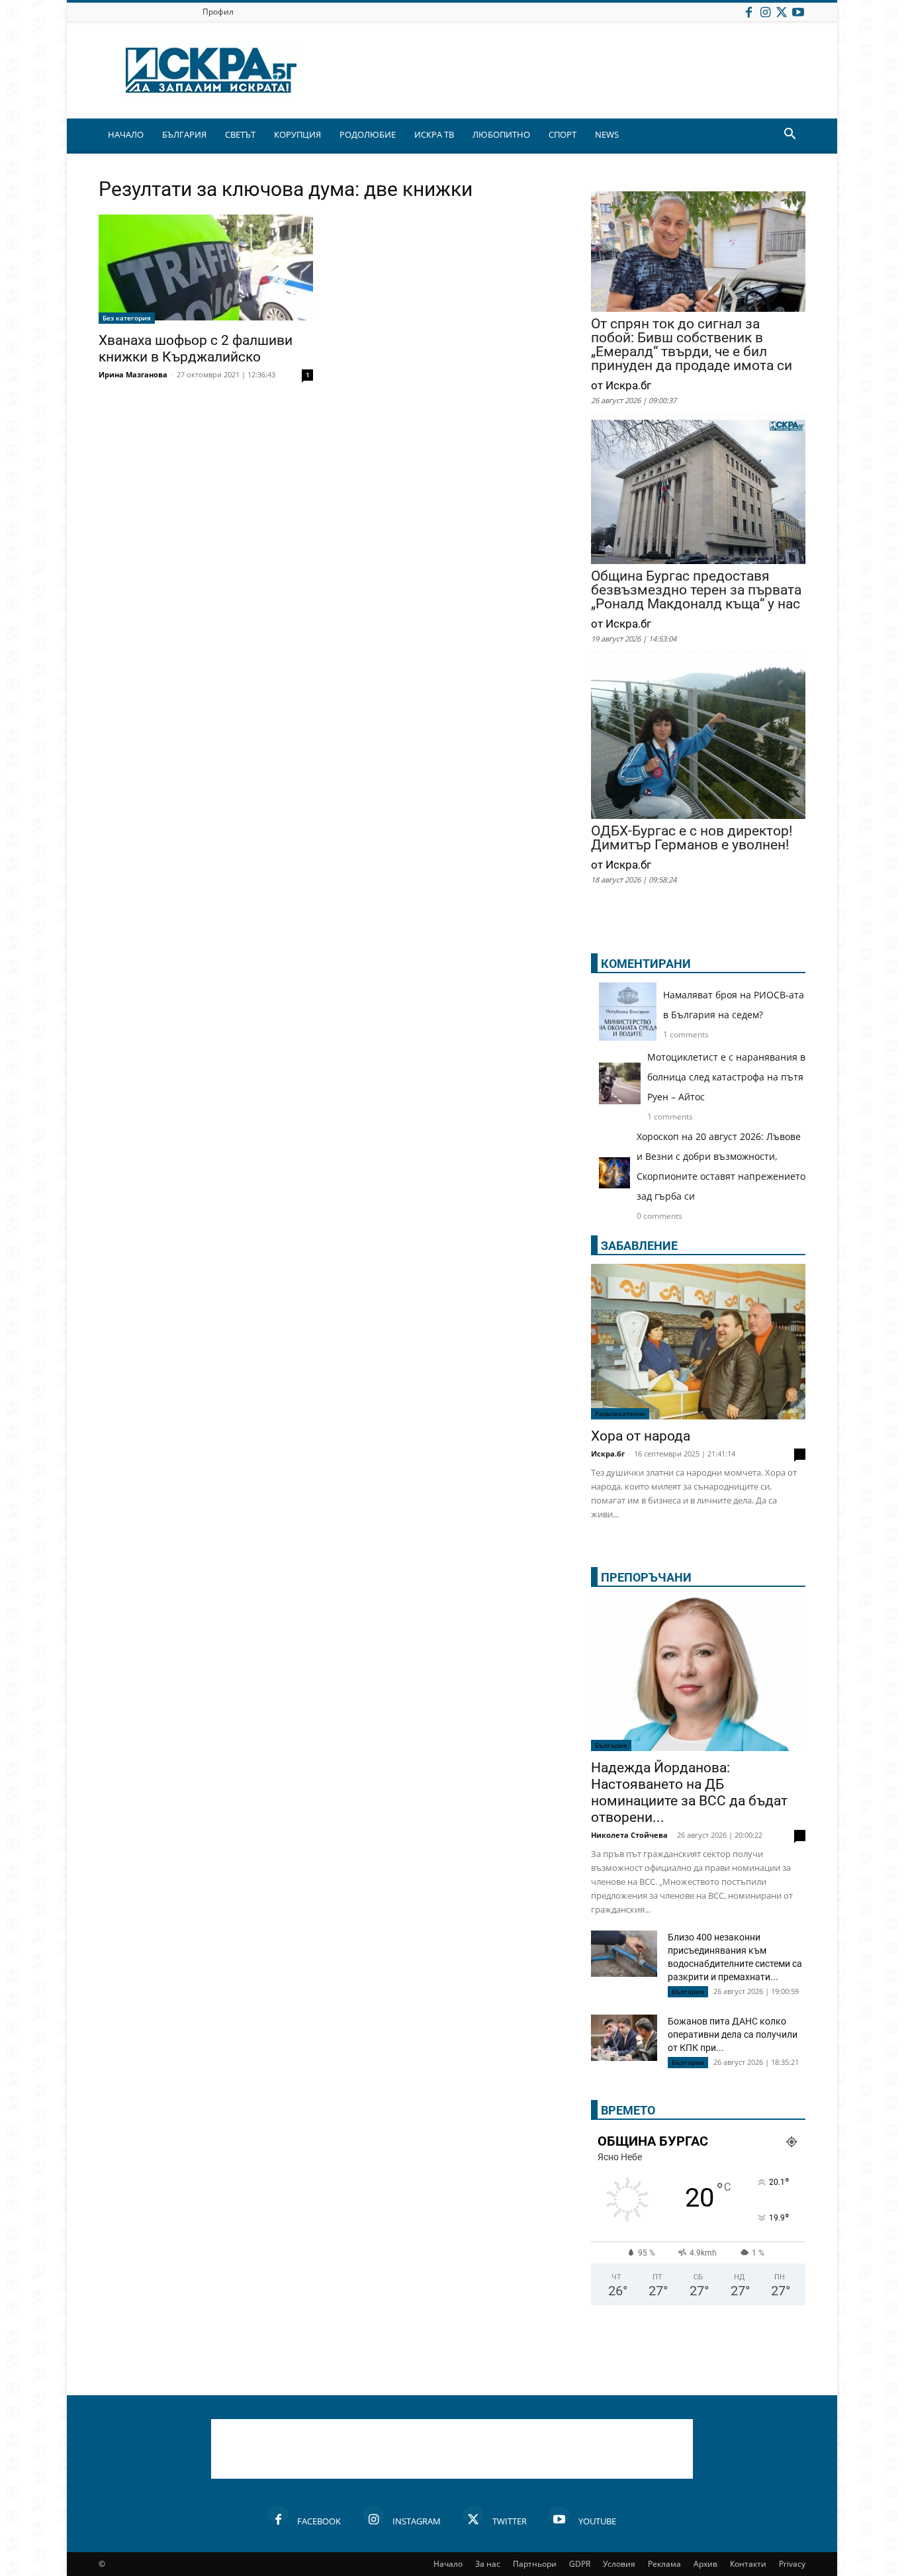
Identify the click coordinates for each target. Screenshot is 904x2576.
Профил (218, 12)
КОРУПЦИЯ (297, 134)
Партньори (535, 2564)
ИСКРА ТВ (434, 134)
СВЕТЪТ (240, 134)
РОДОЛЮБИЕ (368, 134)
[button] (790, 135)
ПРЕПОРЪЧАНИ (646, 1577)
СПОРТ (563, 134)
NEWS (607, 134)
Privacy (792, 2564)
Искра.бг (608, 1454)
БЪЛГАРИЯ (184, 134)
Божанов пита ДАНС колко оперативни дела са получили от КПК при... (733, 2034)
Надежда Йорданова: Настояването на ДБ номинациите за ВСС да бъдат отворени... (689, 1792)
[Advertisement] (452, 2449)
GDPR (580, 2564)
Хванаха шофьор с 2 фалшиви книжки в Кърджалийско (196, 349)
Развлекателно (620, 1413)
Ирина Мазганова (133, 374)
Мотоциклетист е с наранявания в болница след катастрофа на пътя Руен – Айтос (726, 1077)
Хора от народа (641, 1436)
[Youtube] (798, 12)
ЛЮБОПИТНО (501, 134)
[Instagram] (765, 12)
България (611, 1745)
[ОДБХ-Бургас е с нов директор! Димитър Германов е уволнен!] (698, 740)
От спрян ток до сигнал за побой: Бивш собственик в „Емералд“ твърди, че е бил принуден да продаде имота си (692, 345)
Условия (619, 2564)
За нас (488, 2564)
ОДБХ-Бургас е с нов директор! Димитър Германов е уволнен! (692, 838)
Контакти (748, 2564)
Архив (705, 2564)
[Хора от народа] (698, 1342)
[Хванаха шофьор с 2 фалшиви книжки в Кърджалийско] (206, 269)
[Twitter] (782, 12)
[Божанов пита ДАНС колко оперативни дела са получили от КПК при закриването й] (624, 2038)
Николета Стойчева (629, 1835)
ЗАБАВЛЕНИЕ (639, 1246)
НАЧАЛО (126, 134)
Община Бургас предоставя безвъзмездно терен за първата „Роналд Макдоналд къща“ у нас (696, 590)
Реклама (664, 2564)
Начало (448, 2564)
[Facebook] (748, 12)
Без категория (127, 318)
